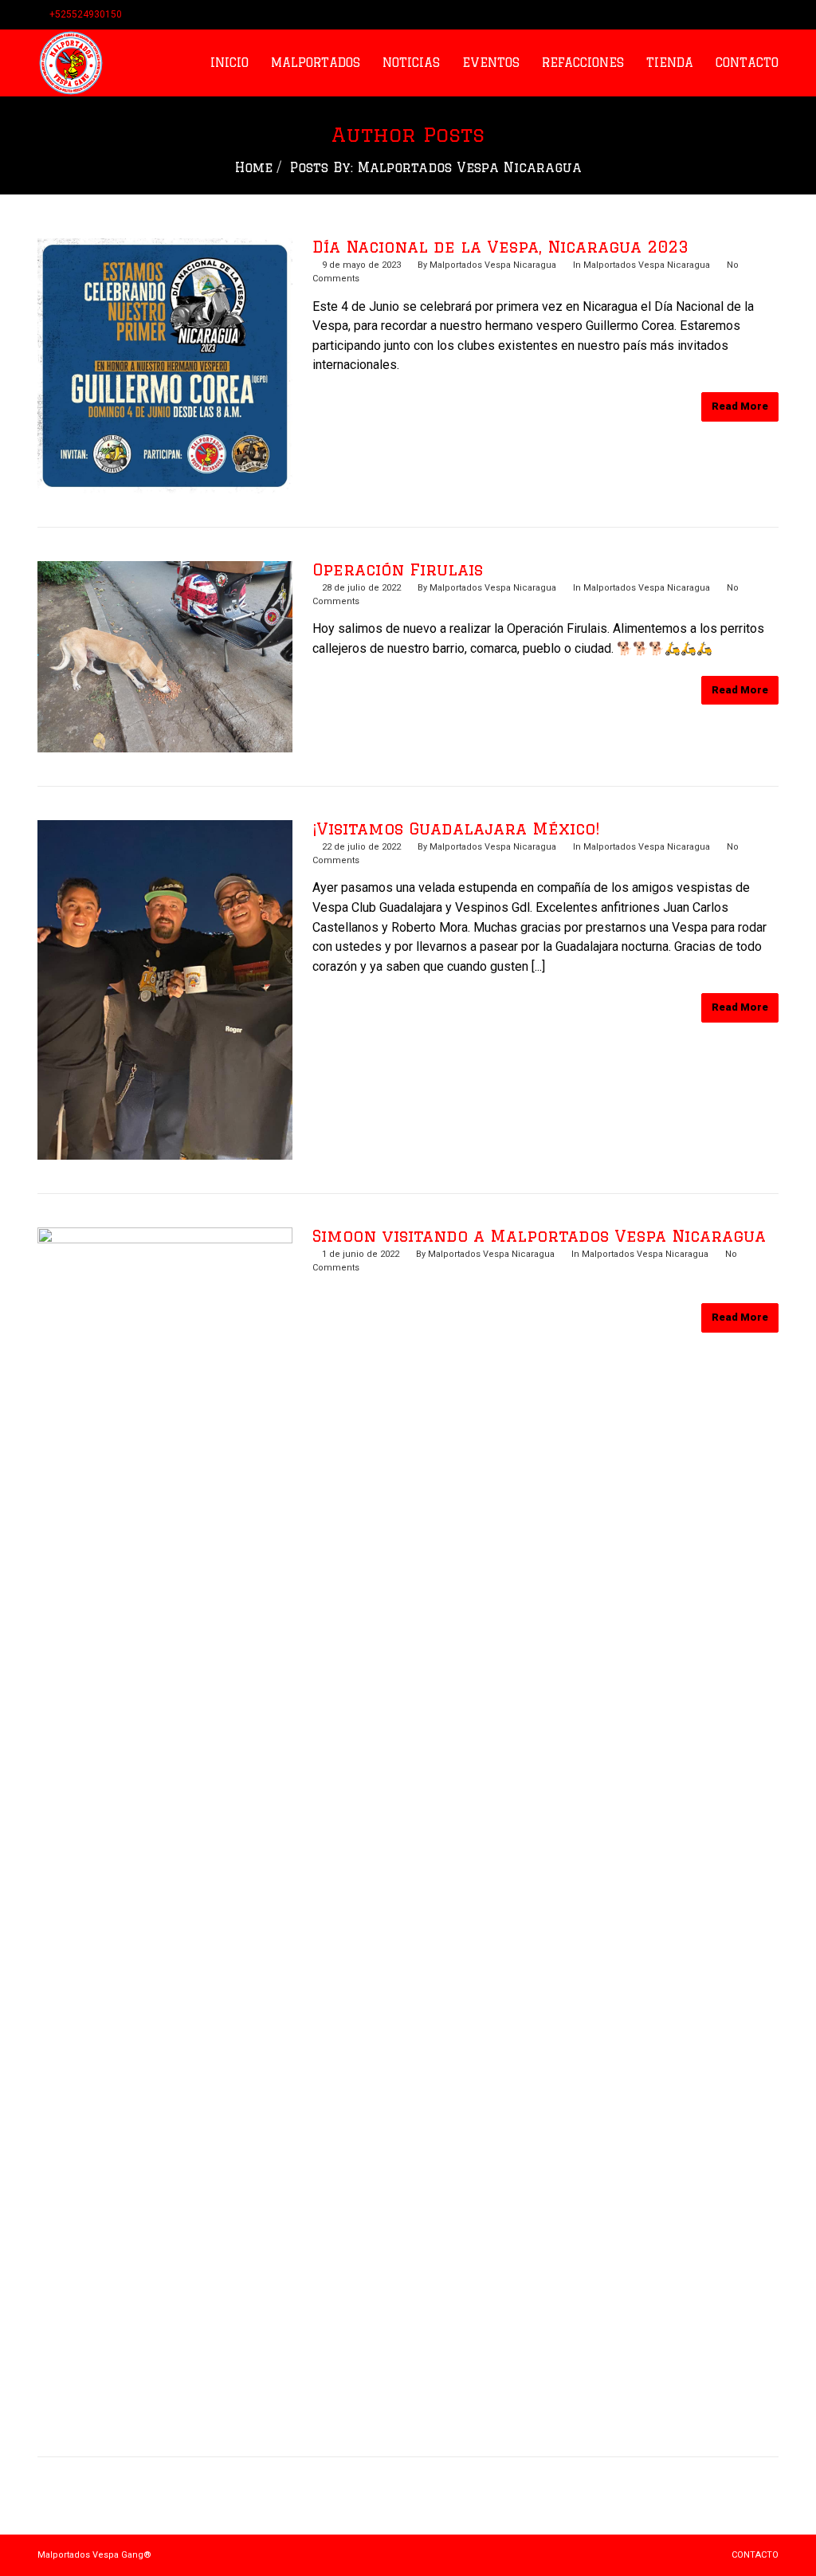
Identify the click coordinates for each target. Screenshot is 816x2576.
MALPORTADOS (316, 63)
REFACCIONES (583, 63)
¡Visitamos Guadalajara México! (456, 829)
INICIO (229, 63)
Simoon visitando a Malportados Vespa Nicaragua (539, 1236)
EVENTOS (491, 63)
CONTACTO (747, 63)
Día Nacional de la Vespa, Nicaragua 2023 (500, 247)
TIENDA (670, 63)
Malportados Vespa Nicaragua (493, 265)
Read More (740, 406)
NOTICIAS (411, 63)
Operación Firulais (398, 569)
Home (254, 167)
